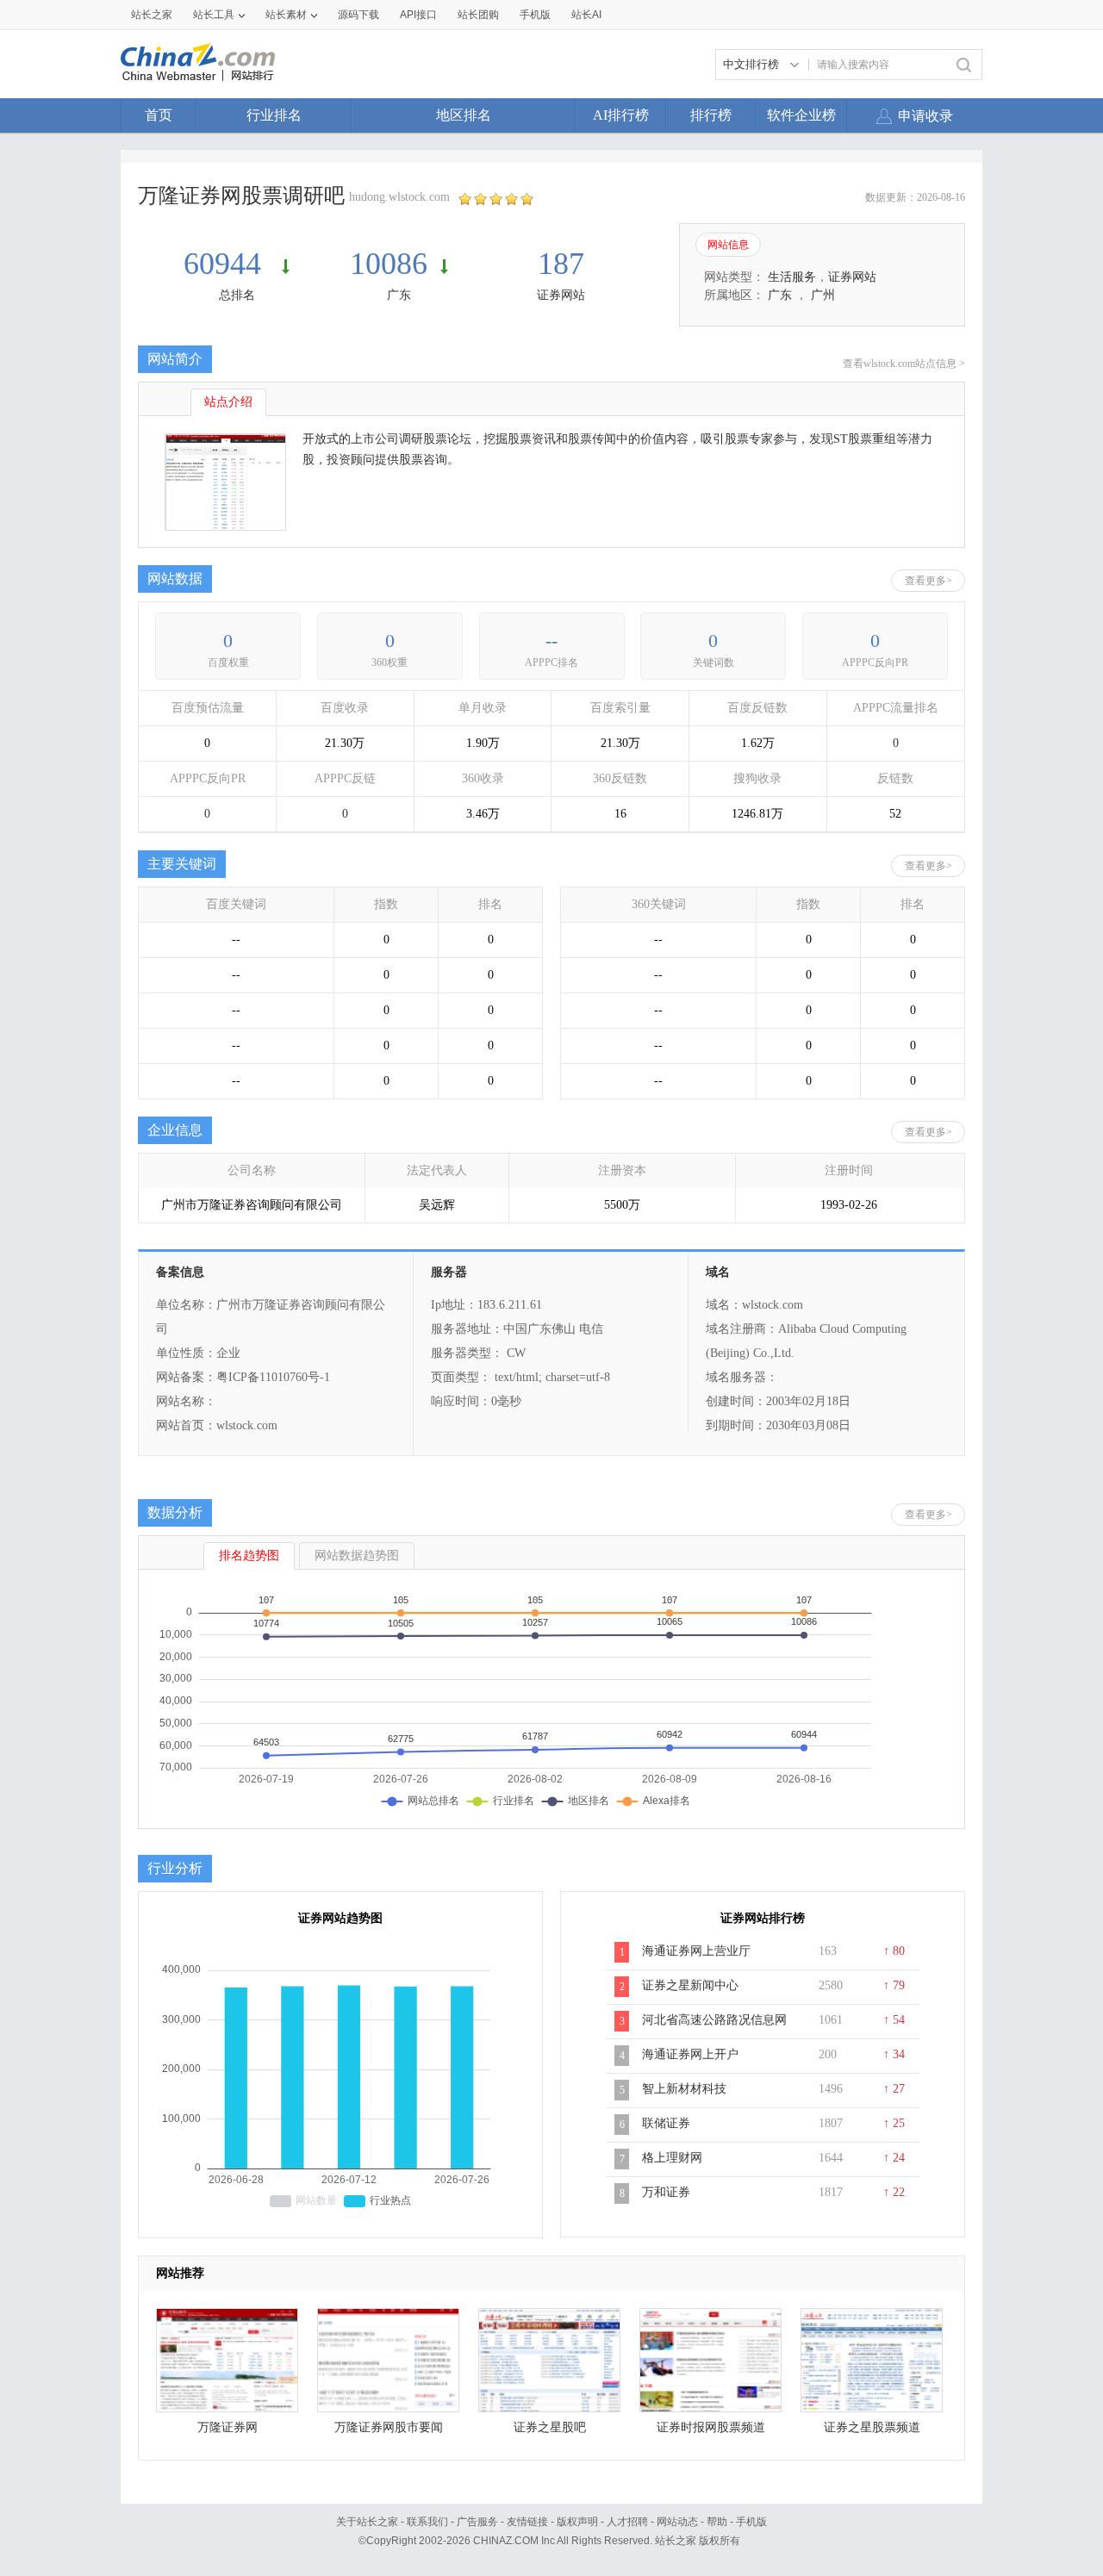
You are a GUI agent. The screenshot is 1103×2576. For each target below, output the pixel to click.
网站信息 (728, 245)
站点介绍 (228, 402)
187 (561, 264)
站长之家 (152, 15)
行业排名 (274, 115)
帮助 (717, 2522)
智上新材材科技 (684, 2089)
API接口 (418, 15)
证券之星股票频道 (872, 2427)
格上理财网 (672, 2158)
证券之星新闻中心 (690, 1985)
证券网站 (561, 295)
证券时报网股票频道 (711, 2427)
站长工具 (214, 15)
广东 (399, 295)
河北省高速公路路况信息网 (714, 2020)
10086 (389, 264)
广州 (823, 295)
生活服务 (792, 277)
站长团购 (478, 15)
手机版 (751, 2522)
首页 (159, 115)
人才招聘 (627, 2522)
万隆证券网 (227, 2427)
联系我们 (427, 2522)
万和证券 (666, 2192)
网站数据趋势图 (357, 1556)
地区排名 (464, 115)
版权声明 (577, 2522)
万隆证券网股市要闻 (389, 2427)
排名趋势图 (249, 1556)
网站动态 (677, 2522)
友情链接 (527, 2522)
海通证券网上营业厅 (696, 1951)
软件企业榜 (801, 115)
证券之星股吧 (550, 2427)
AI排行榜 (621, 115)
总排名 (237, 295)
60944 (226, 264)
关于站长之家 (367, 2522)
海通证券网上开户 (690, 2054)
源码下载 (358, 15)
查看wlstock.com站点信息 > (904, 364)
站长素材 (286, 15)
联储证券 (666, 2123)
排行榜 (711, 115)
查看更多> (929, 581)
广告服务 (477, 2522)
